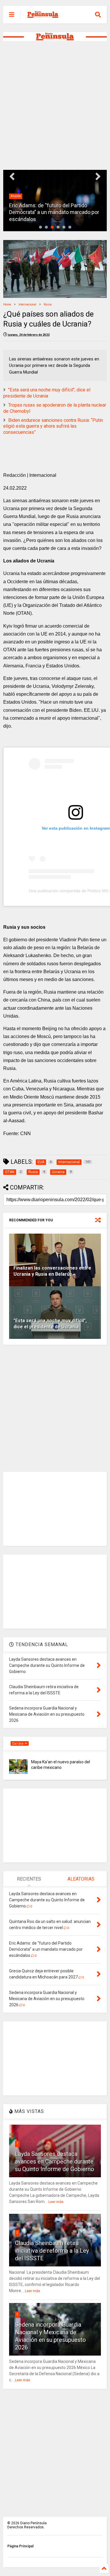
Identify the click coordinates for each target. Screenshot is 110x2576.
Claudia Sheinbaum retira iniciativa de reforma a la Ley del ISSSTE (52, 2251)
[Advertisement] (55, 105)
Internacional (27, 304)
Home (7, 304)
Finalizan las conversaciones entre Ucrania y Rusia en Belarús (52, 1271)
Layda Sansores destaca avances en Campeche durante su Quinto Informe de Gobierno (55, 2161)
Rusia (48, 304)
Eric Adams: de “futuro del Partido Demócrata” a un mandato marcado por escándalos (54, 212)
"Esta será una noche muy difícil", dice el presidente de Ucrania (47, 393)
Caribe (18, 1744)
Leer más (56, 2202)
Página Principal (20, 2546)
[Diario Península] (43, 16)
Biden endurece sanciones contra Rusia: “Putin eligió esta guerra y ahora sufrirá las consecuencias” (53, 426)
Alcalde (16, 196)
